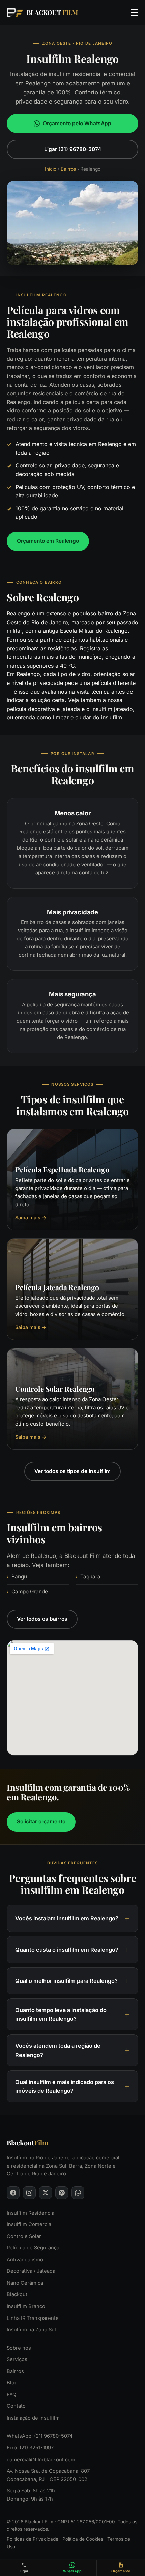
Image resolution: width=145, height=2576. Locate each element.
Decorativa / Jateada (31, 2271)
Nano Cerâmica (25, 2283)
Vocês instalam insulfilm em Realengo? (67, 1918)
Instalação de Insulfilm (33, 2418)
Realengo (19, 613)
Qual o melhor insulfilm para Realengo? (66, 1981)
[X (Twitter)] (46, 2193)
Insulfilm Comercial (30, 2224)
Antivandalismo (25, 2260)
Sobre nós (19, 2348)
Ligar (24, 2571)
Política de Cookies (83, 2539)
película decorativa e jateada (43, 709)
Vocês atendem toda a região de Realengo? (58, 2051)
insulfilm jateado (112, 709)
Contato (16, 2406)
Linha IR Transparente (33, 2318)
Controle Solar (24, 2236)
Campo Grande (30, 1592)
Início (51, 169)
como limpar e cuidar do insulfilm (79, 717)
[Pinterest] (62, 2193)
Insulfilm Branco (26, 2306)
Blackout (17, 2295)
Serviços (17, 2359)
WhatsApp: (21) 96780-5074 (40, 2436)
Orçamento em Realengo (48, 541)
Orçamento (121, 2571)
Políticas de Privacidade (33, 2539)
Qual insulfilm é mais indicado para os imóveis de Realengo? (65, 2086)
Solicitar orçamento (41, 1821)
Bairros (68, 169)
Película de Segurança (33, 2248)
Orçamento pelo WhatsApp (77, 123)
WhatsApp (72, 2571)
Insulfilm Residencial (31, 2213)
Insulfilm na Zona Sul (31, 2330)
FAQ (11, 2395)
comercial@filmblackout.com (41, 2460)
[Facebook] (13, 2193)
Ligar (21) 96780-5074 (73, 149)
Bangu (19, 1577)
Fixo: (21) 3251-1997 (30, 2448)
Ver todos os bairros (42, 1619)
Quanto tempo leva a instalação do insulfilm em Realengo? (61, 2014)
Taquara (90, 1577)
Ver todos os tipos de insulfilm (72, 1471)
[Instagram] (29, 2193)
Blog (12, 2383)
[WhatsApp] (78, 2193)
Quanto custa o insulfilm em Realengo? (67, 1950)
